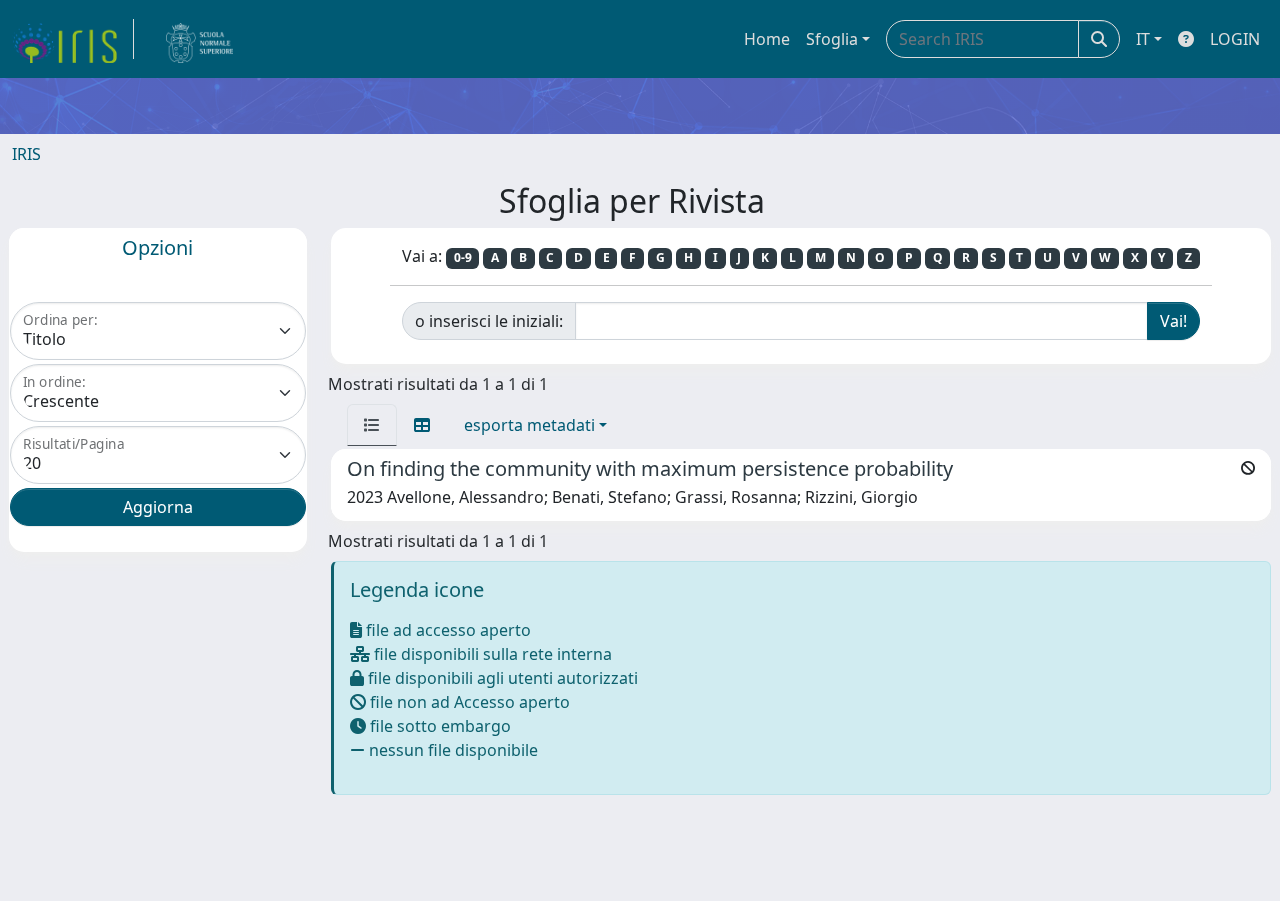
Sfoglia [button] (832, 39)
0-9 (463, 257)
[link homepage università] (200, 39)
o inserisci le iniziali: (489, 321)
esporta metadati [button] (529, 425)
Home (767, 39)
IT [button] (1143, 39)
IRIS (26, 154)
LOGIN (1235, 39)
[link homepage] (73, 39)
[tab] (372, 425)
